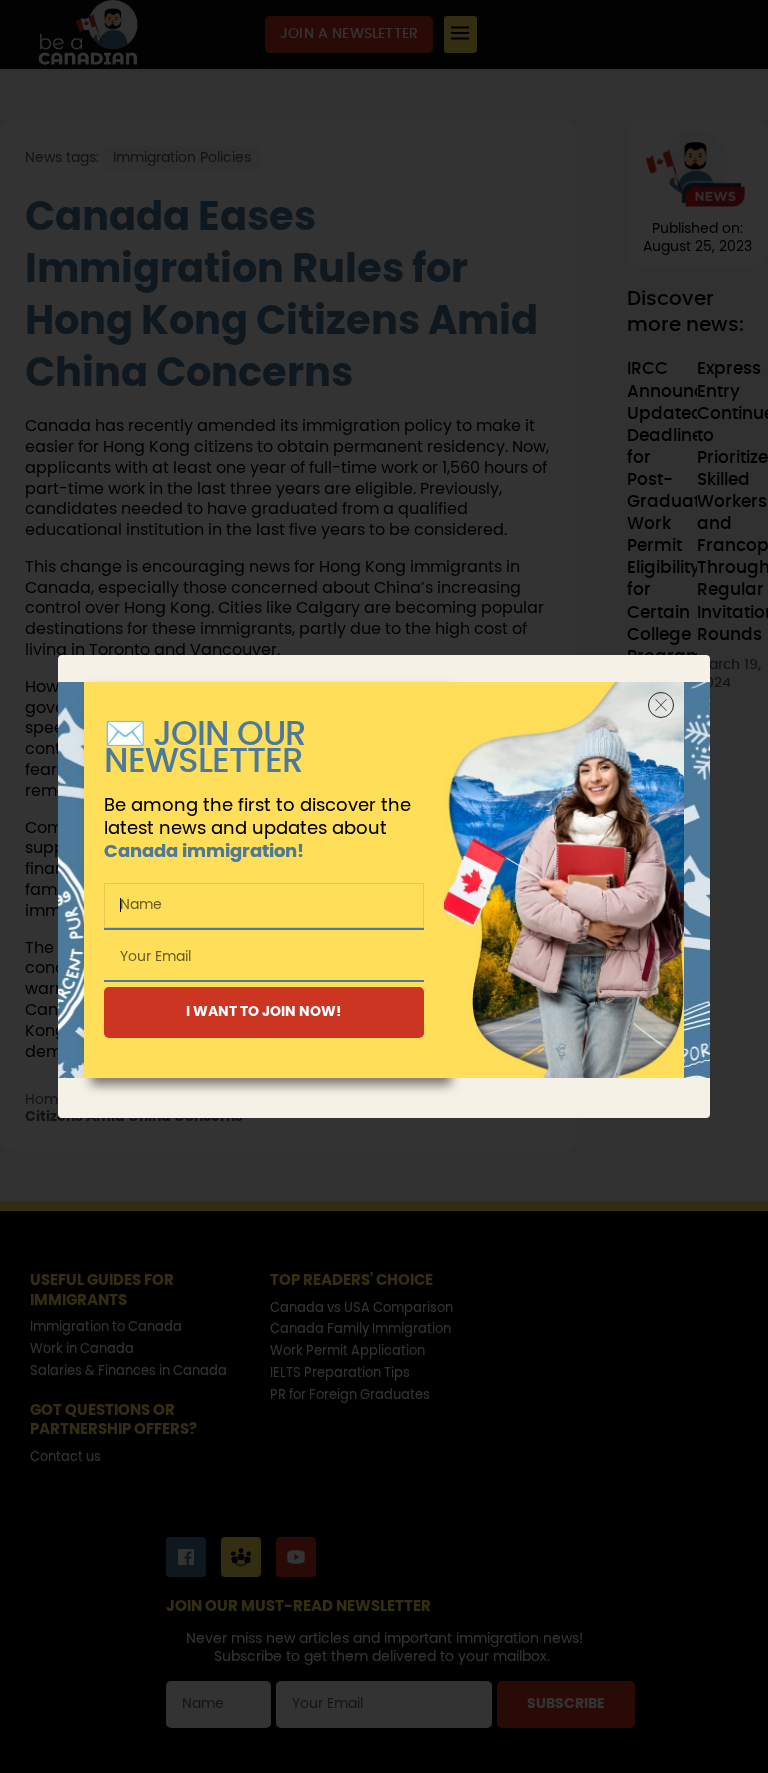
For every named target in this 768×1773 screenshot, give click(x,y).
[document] (384, 886)
